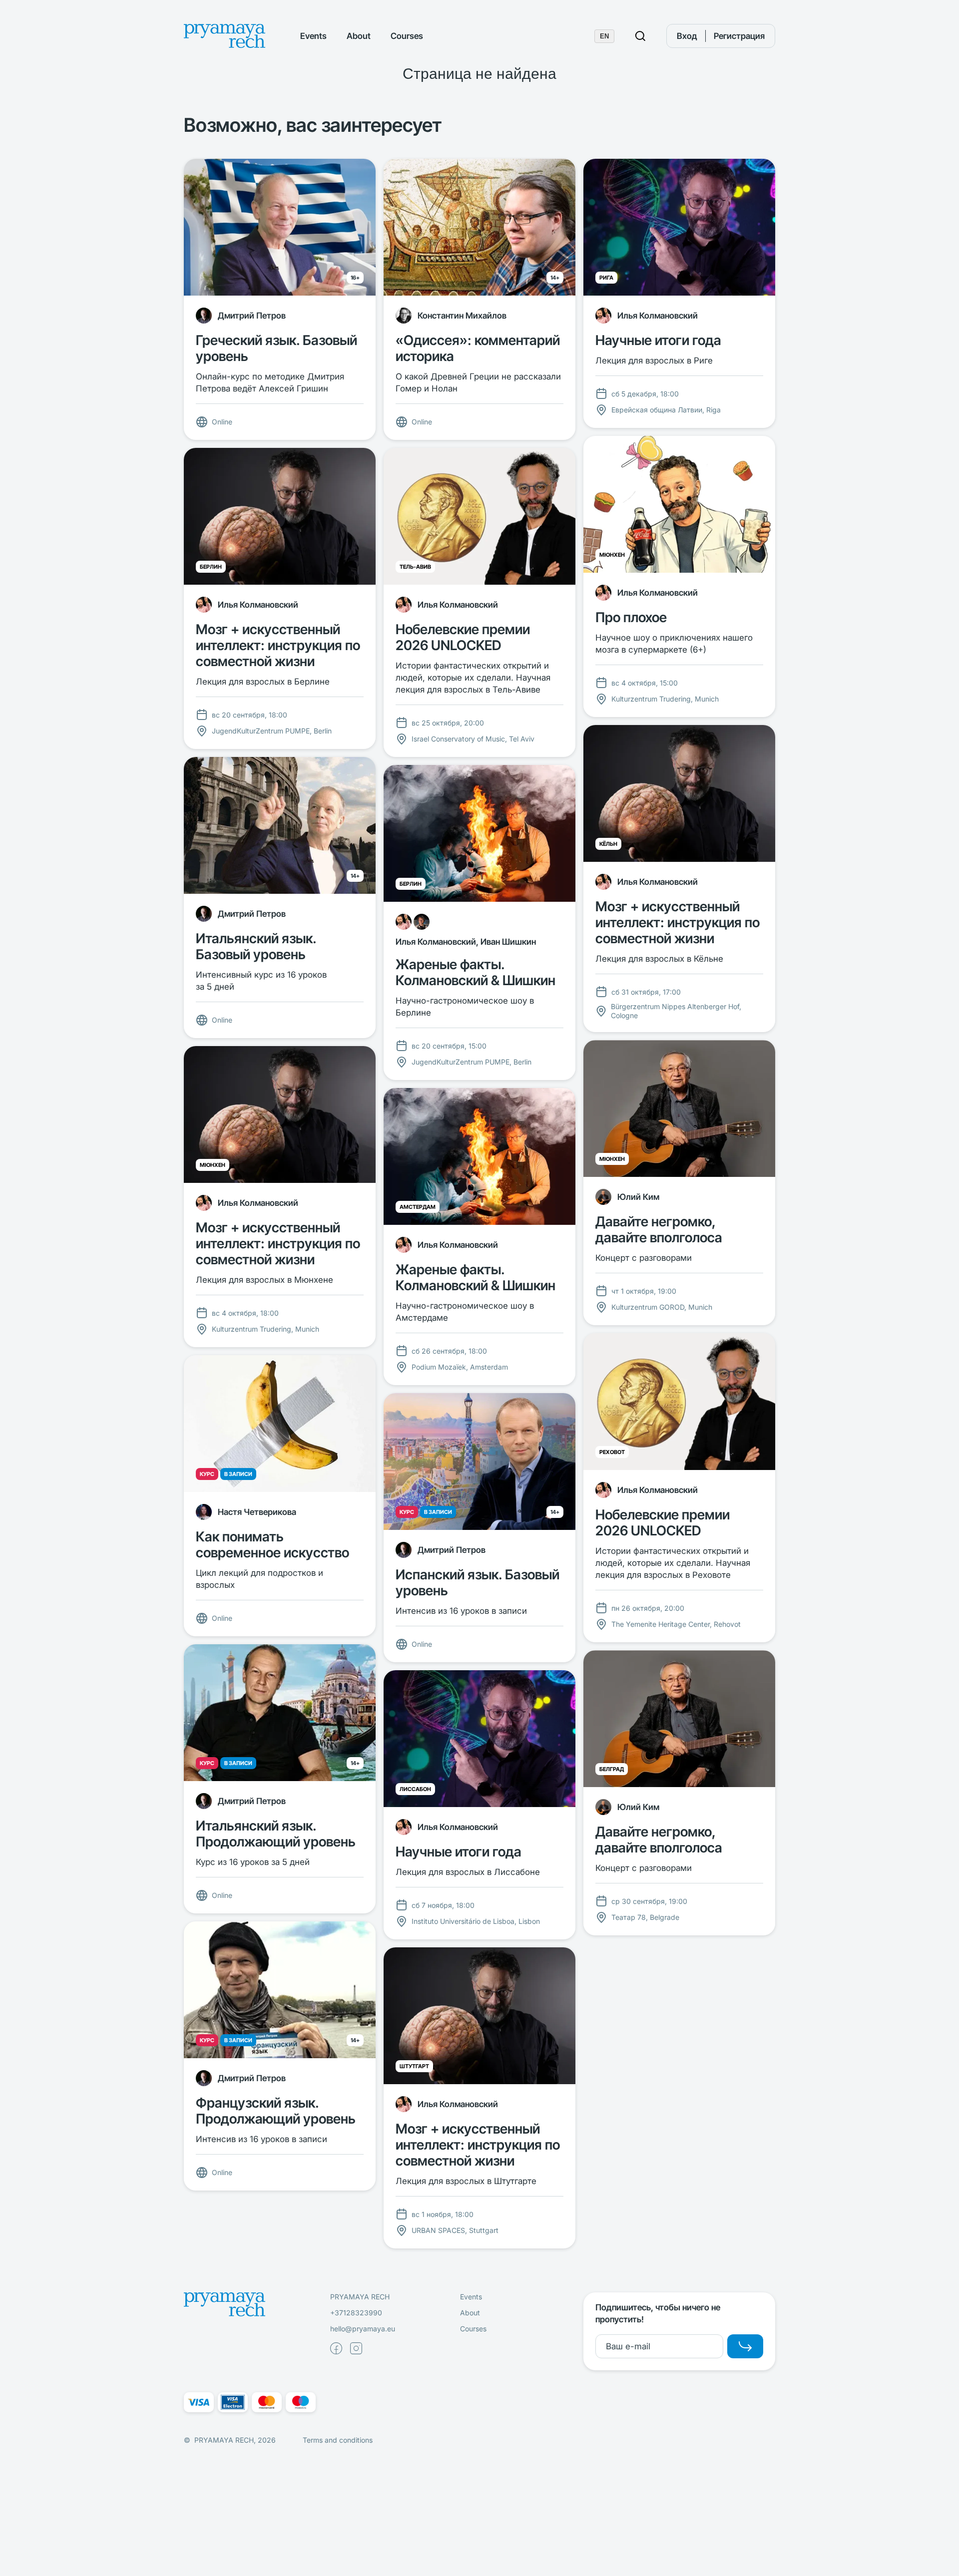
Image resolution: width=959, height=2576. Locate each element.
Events (313, 36)
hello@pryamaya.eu (363, 2329)
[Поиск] (640, 36)
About (359, 36)
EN (604, 36)
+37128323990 (356, 2313)
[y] (745, 2346)
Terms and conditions (338, 2440)
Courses (407, 36)
